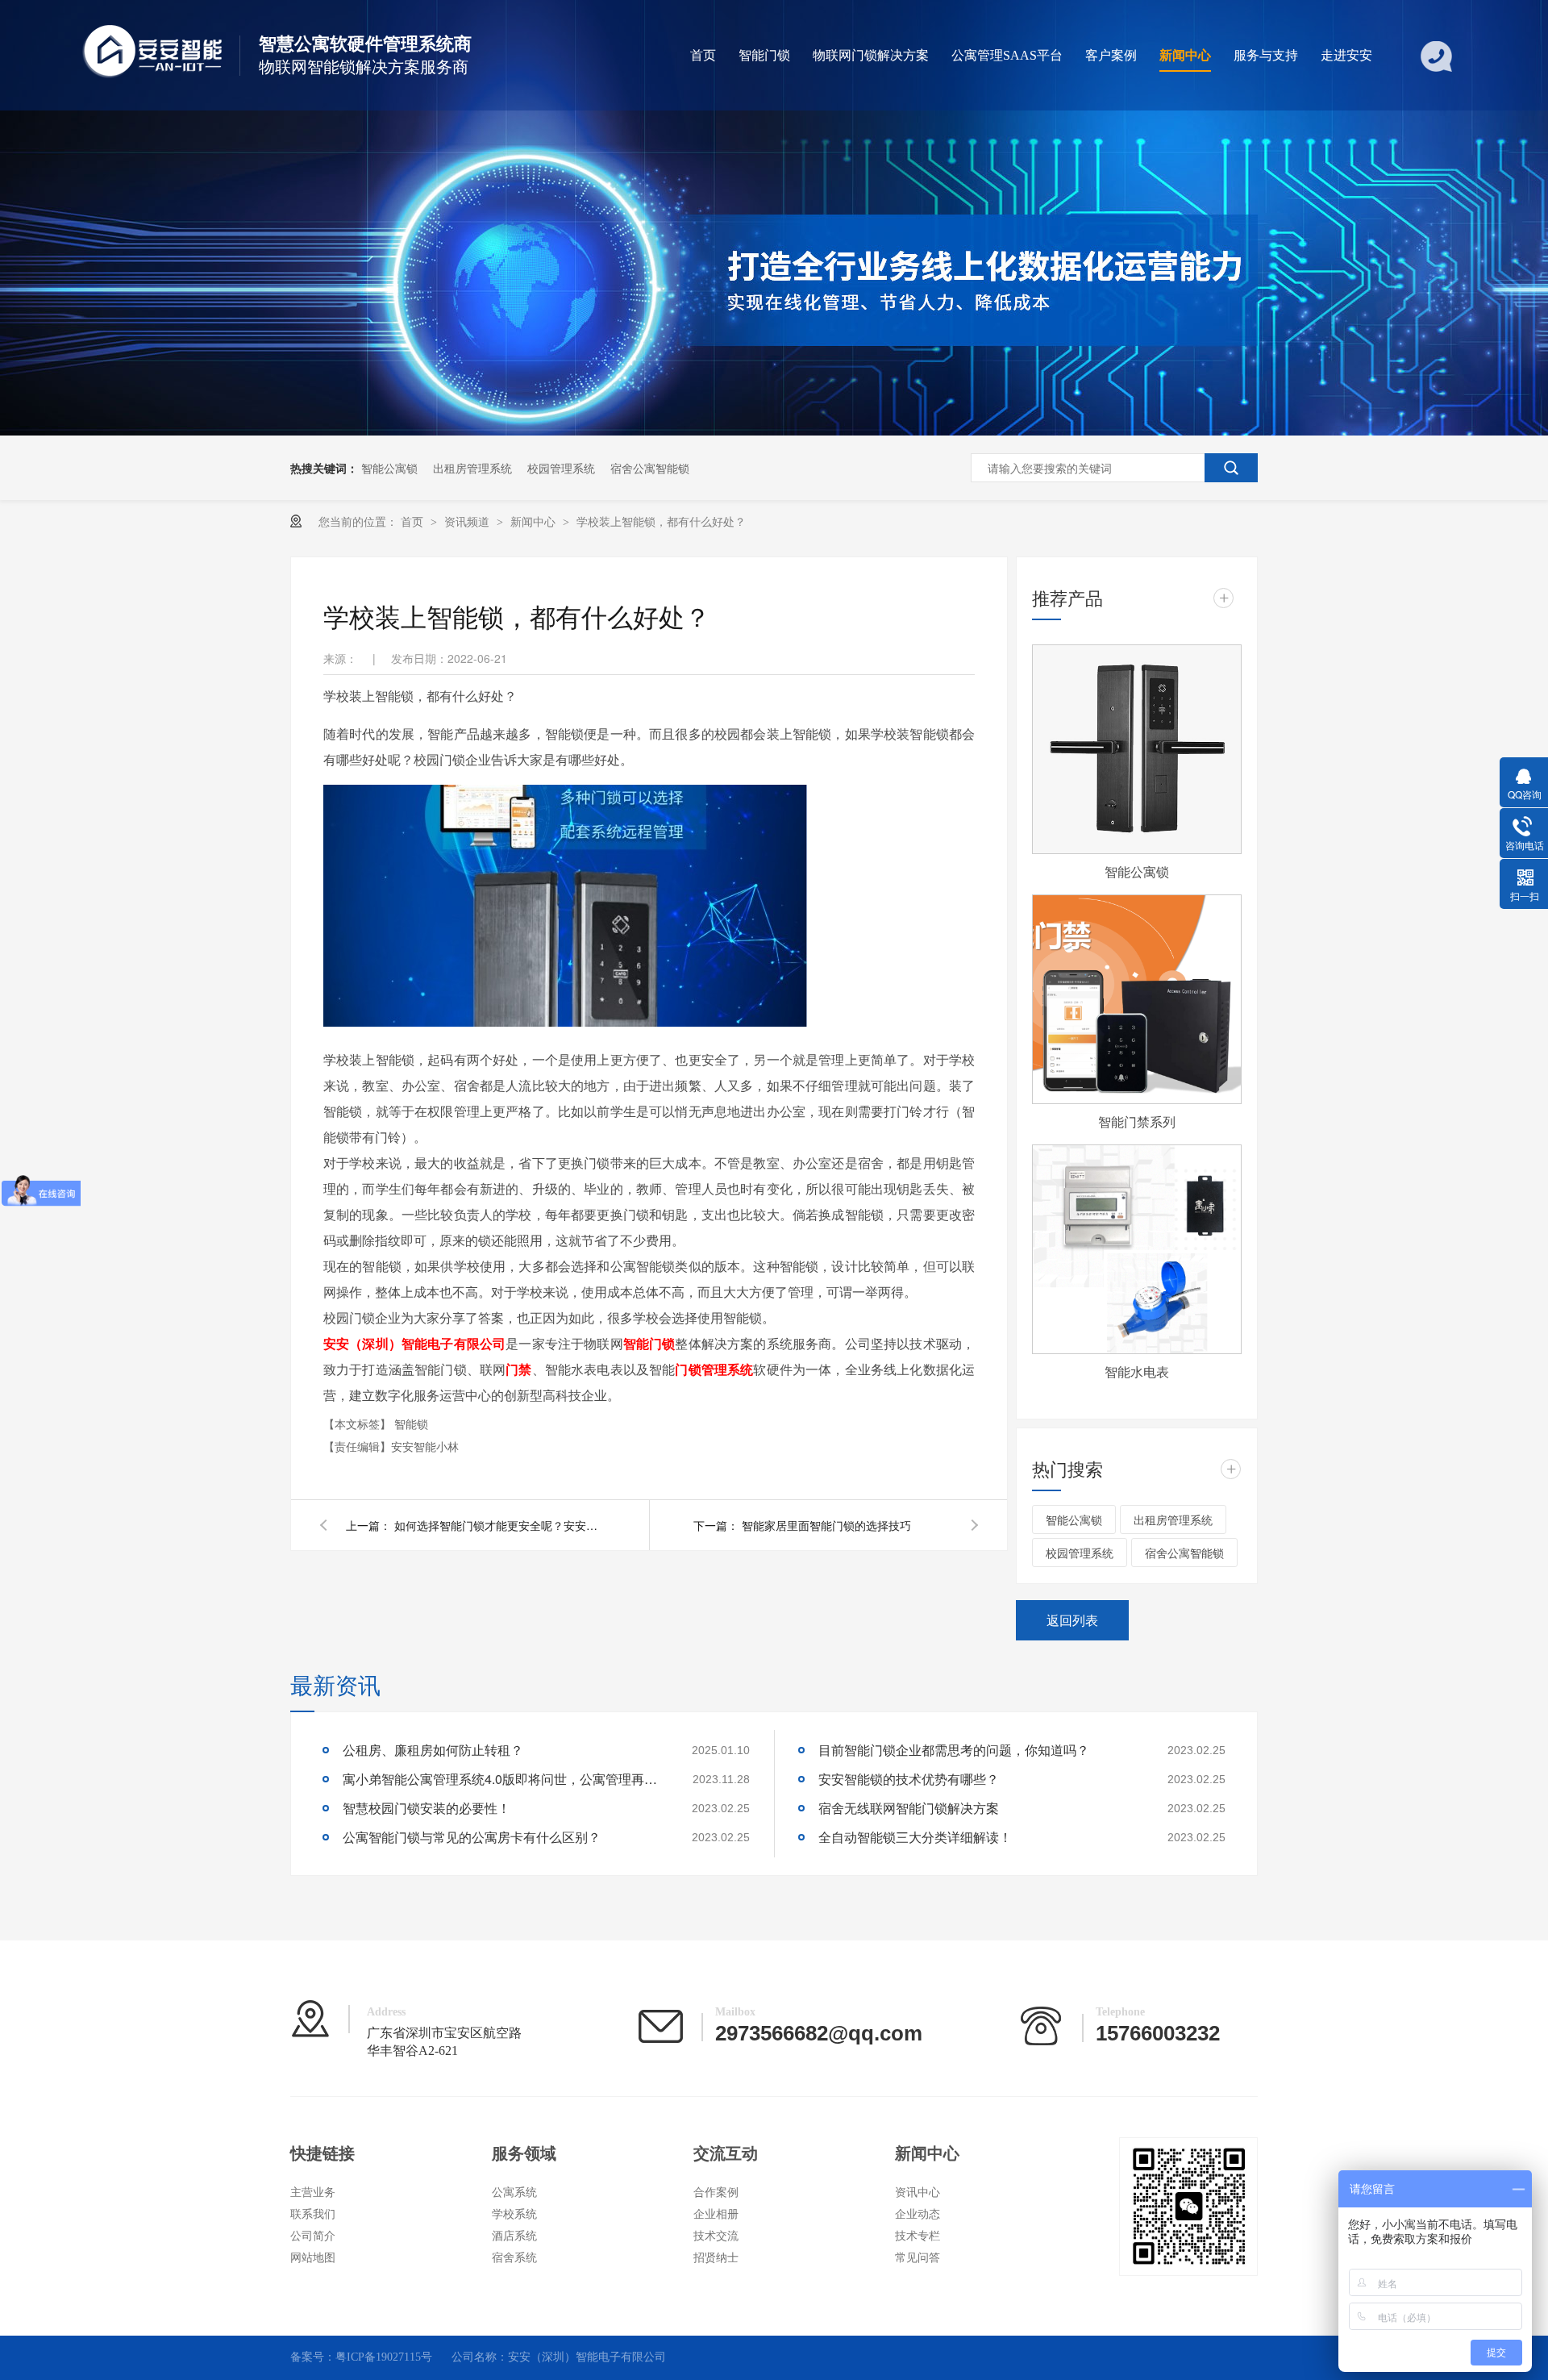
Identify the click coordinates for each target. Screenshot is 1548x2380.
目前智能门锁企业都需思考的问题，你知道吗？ (954, 1750)
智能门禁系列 (1137, 1121)
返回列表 (1072, 1620)
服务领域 (524, 2153)
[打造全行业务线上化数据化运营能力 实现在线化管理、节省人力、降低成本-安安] (774, 431)
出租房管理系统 (472, 468)
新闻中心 (1185, 55)
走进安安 (1346, 55)
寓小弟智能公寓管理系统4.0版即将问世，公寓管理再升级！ (504, 1779)
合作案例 (716, 2192)
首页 (703, 55)
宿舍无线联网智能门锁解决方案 (909, 1808)
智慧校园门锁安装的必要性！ (427, 1808)
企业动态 (918, 2214)
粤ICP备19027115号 (384, 2357)
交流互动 (726, 2153)
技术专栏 (918, 2236)
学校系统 (514, 2214)
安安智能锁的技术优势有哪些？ (909, 1779)
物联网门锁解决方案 (871, 55)
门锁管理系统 (714, 1369)
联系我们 (313, 2214)
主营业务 (313, 2192)
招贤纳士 (716, 2258)
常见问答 (918, 2258)
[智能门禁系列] (1137, 999)
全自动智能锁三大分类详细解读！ (915, 1837)
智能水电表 (1137, 1371)
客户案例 (1111, 55)
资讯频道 (468, 521)
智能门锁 (764, 55)
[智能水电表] (1137, 1249)
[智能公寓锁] (1137, 749)
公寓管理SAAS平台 (1007, 55)
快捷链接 (322, 2153)
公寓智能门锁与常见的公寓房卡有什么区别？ (472, 1837)
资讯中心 (918, 2192)
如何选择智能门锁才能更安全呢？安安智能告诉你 (499, 1525)
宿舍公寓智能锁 (650, 468)
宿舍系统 (514, 2258)
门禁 (518, 1369)
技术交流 (716, 2236)
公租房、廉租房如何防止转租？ (433, 1750)
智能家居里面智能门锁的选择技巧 (826, 1525)
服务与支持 (1266, 55)
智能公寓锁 (389, 468)
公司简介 (313, 2236)
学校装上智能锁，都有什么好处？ (661, 521)
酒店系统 (514, 2236)
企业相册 (716, 2214)
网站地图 (313, 2258)
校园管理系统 (561, 468)
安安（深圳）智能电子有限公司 (414, 1343)
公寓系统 (514, 2192)
